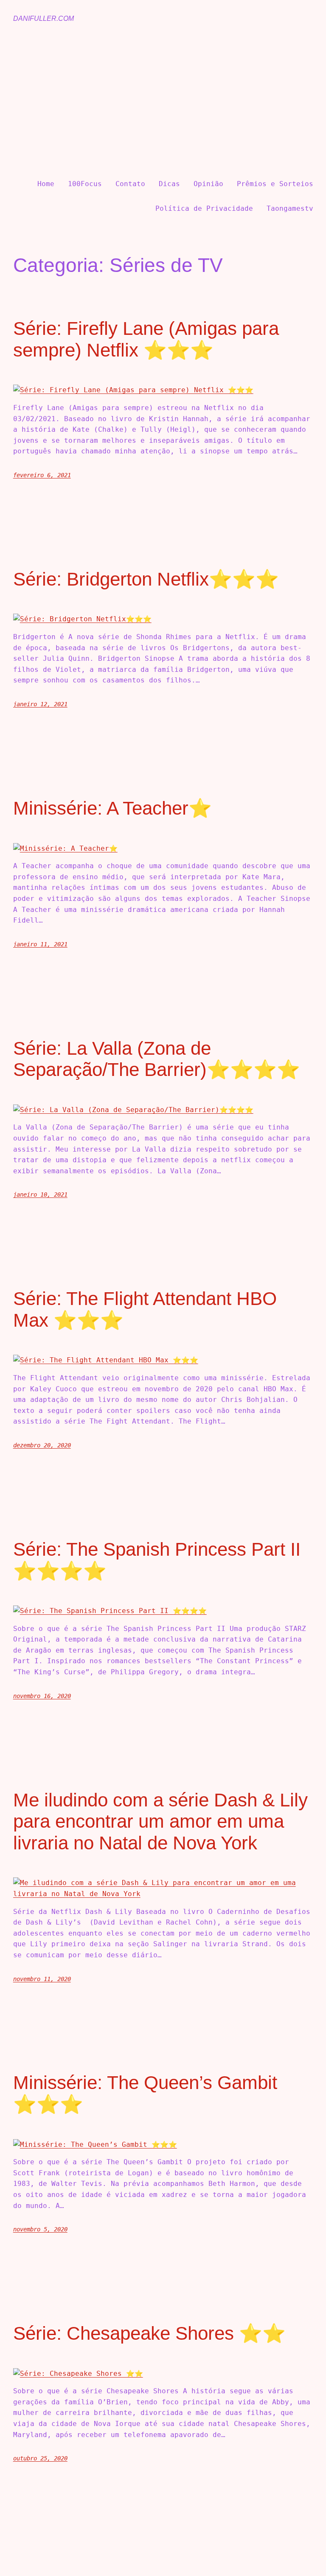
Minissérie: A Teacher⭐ (112, 808)
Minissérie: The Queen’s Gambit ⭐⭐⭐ (145, 2093)
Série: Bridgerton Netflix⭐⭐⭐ (146, 579)
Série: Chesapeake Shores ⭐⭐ (149, 2333)
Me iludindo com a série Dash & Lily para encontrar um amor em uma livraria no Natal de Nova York (160, 1821)
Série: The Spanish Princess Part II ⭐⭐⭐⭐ (157, 1560)
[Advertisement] (163, 101)
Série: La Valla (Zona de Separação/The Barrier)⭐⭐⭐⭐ (157, 1059)
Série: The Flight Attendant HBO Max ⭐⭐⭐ (145, 1309)
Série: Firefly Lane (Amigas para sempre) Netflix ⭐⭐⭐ (146, 339)
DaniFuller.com (44, 18)
